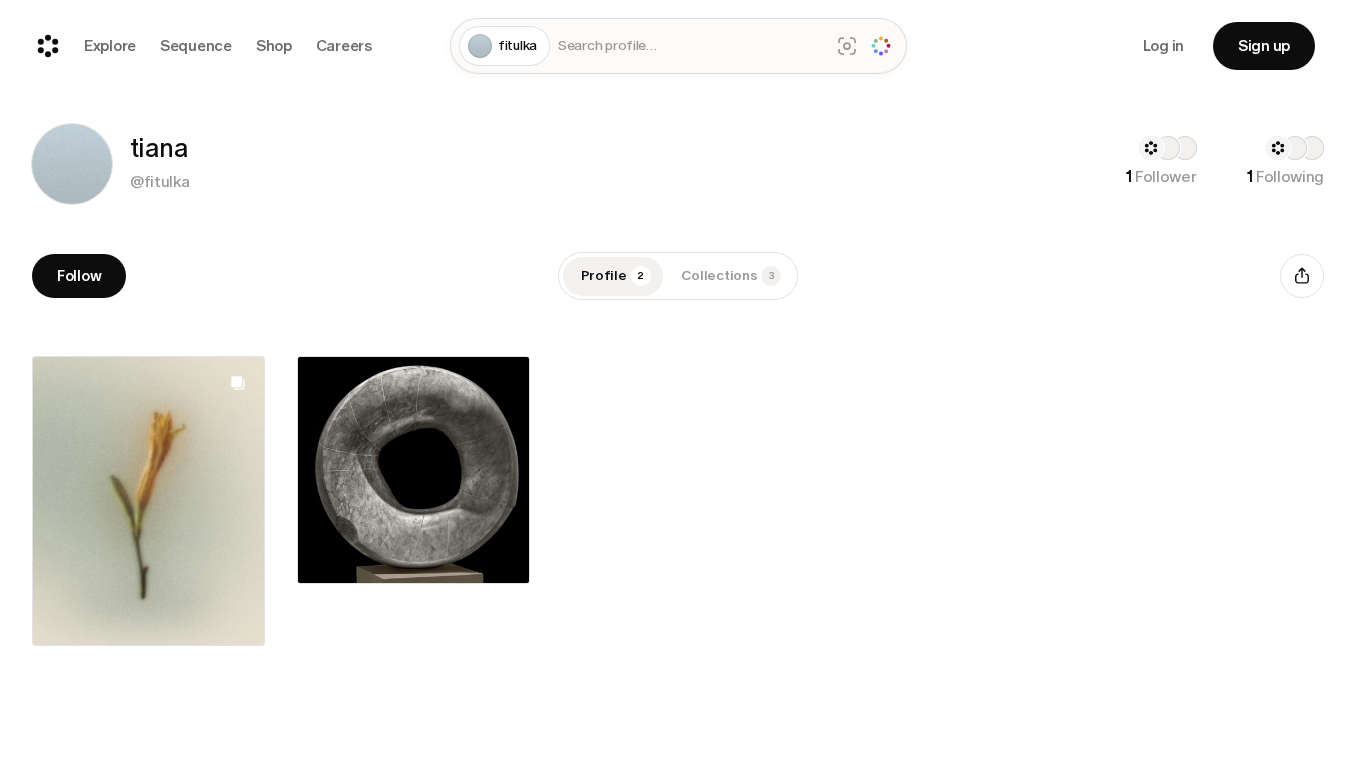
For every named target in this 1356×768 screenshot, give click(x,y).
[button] (72, 164)
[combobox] (689, 46)
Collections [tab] (728, 275)
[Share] (1302, 276)
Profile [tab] (613, 275)
